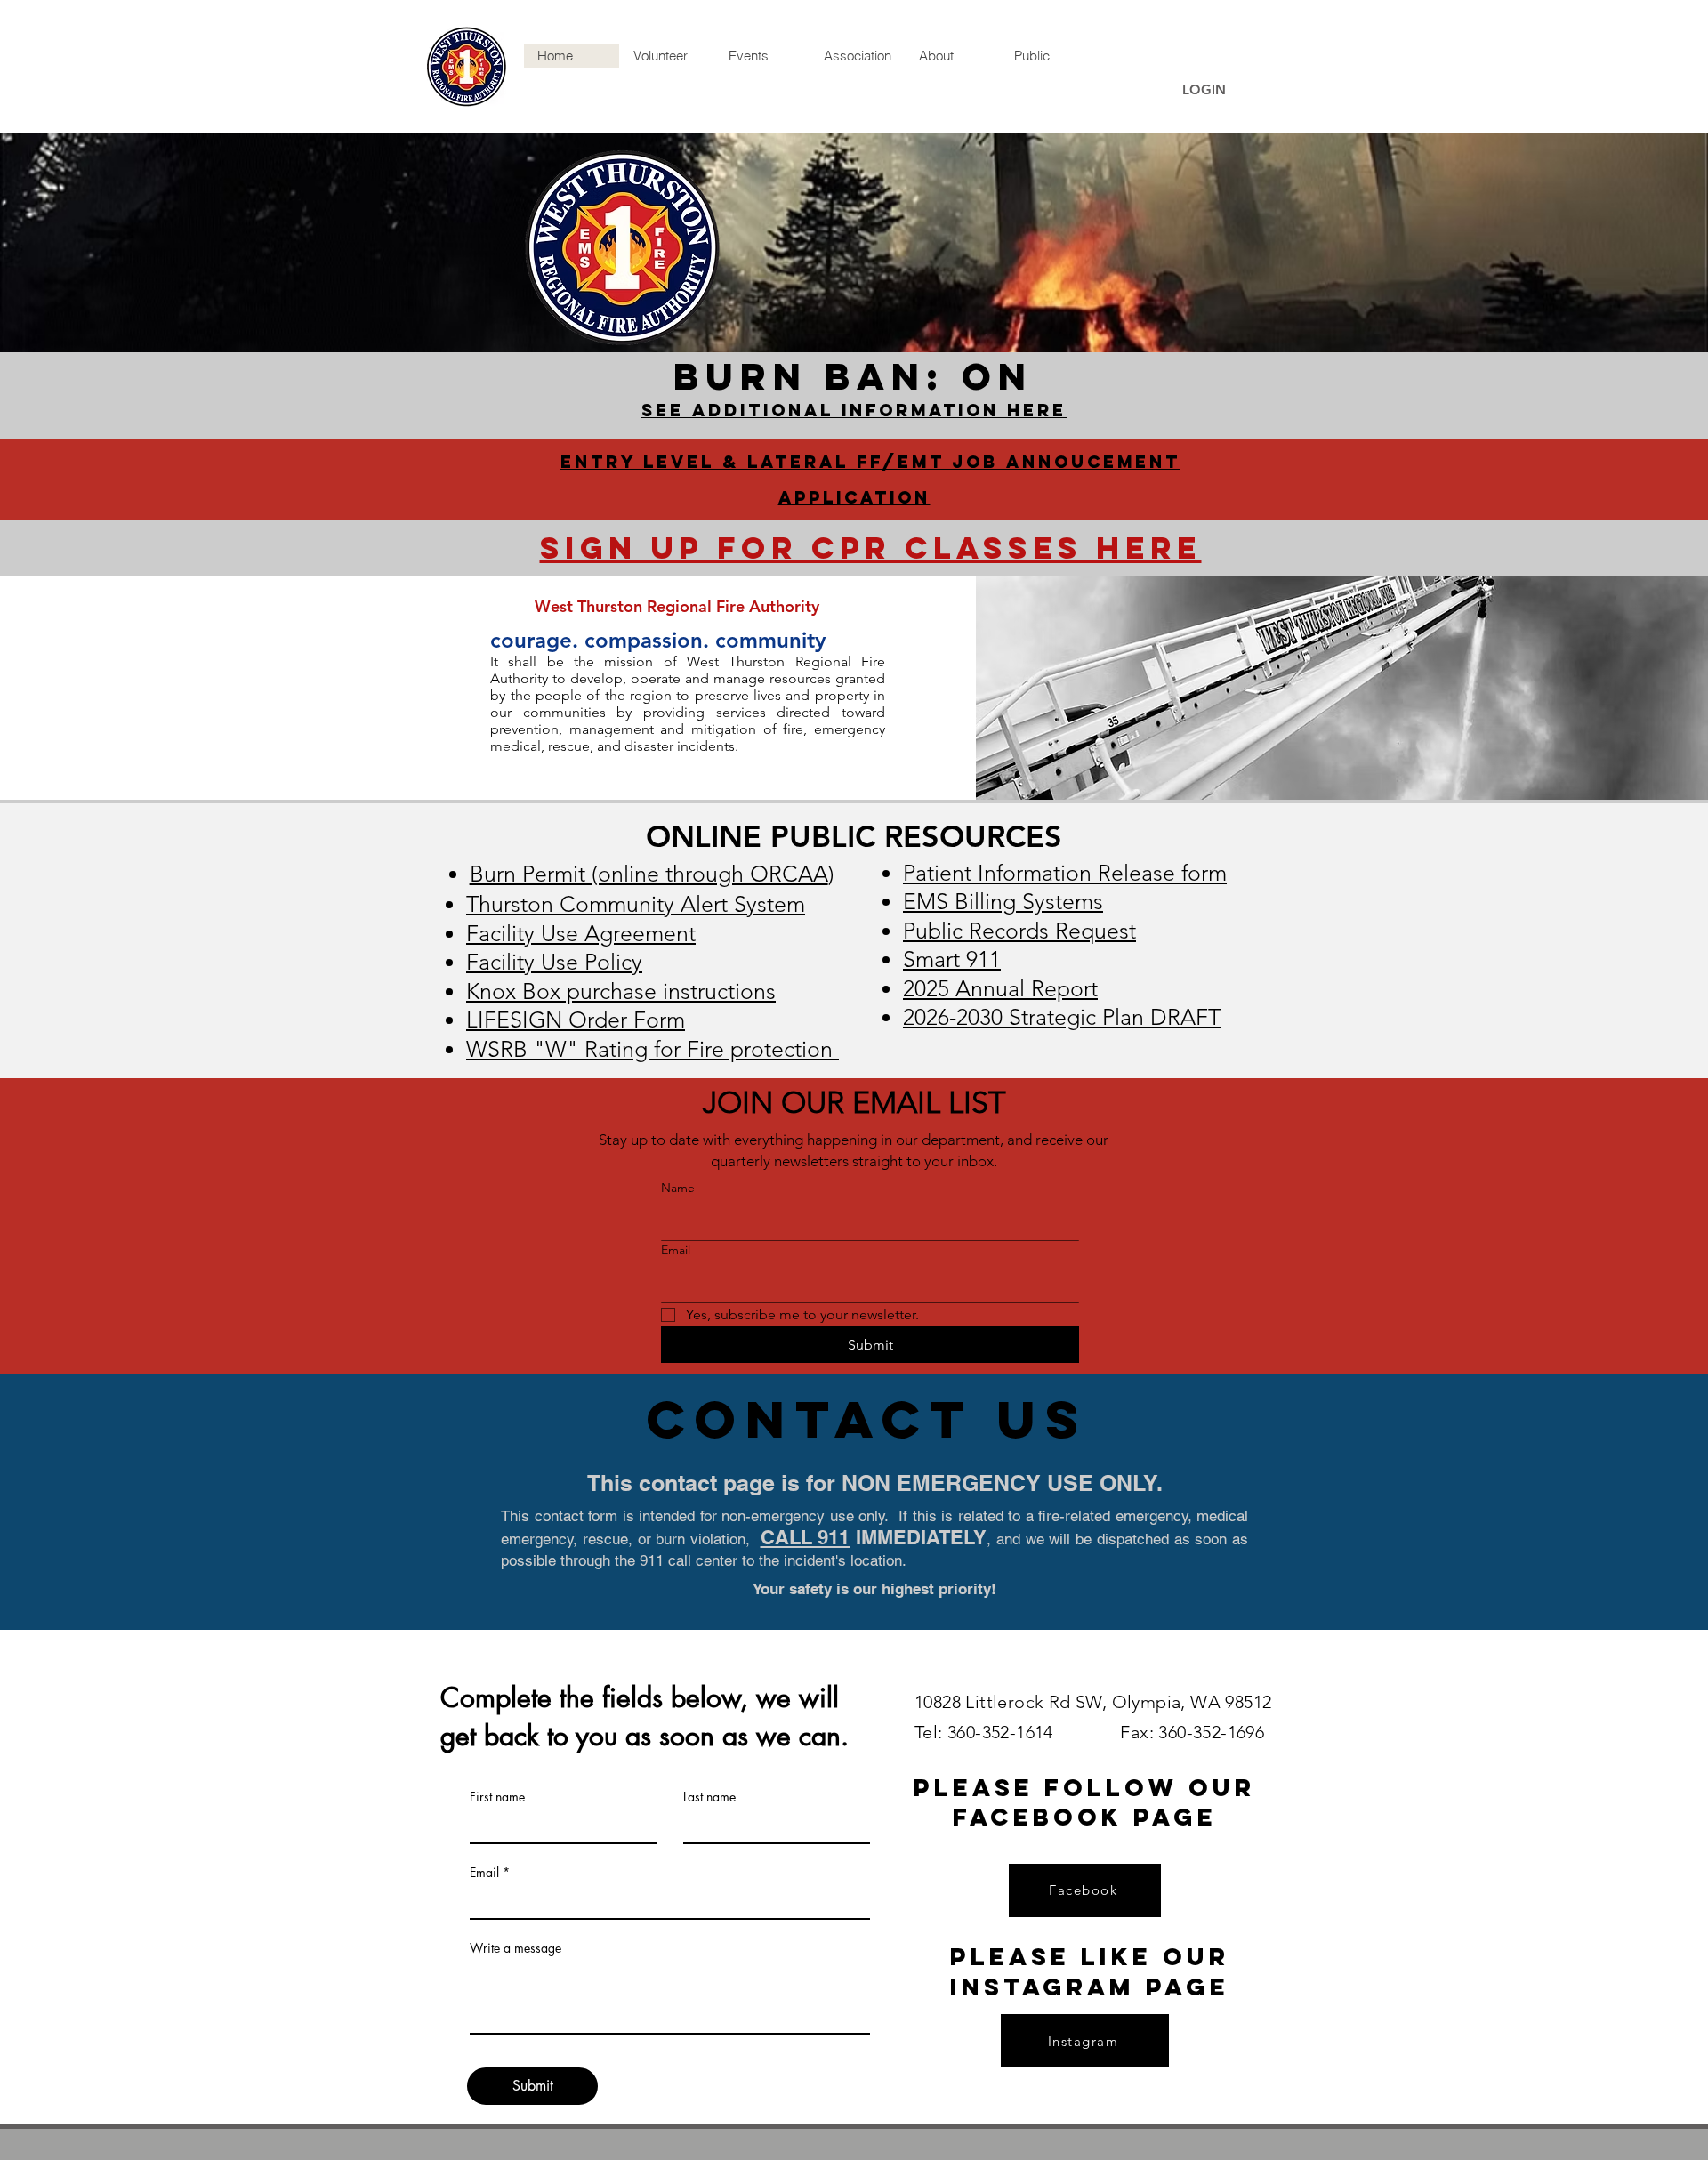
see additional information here (854, 410)
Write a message (516, 1948)
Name (678, 1188)
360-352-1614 (1005, 1732)
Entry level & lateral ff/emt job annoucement (870, 462)
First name (497, 1797)
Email (676, 1250)
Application (854, 497)
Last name (709, 1797)
